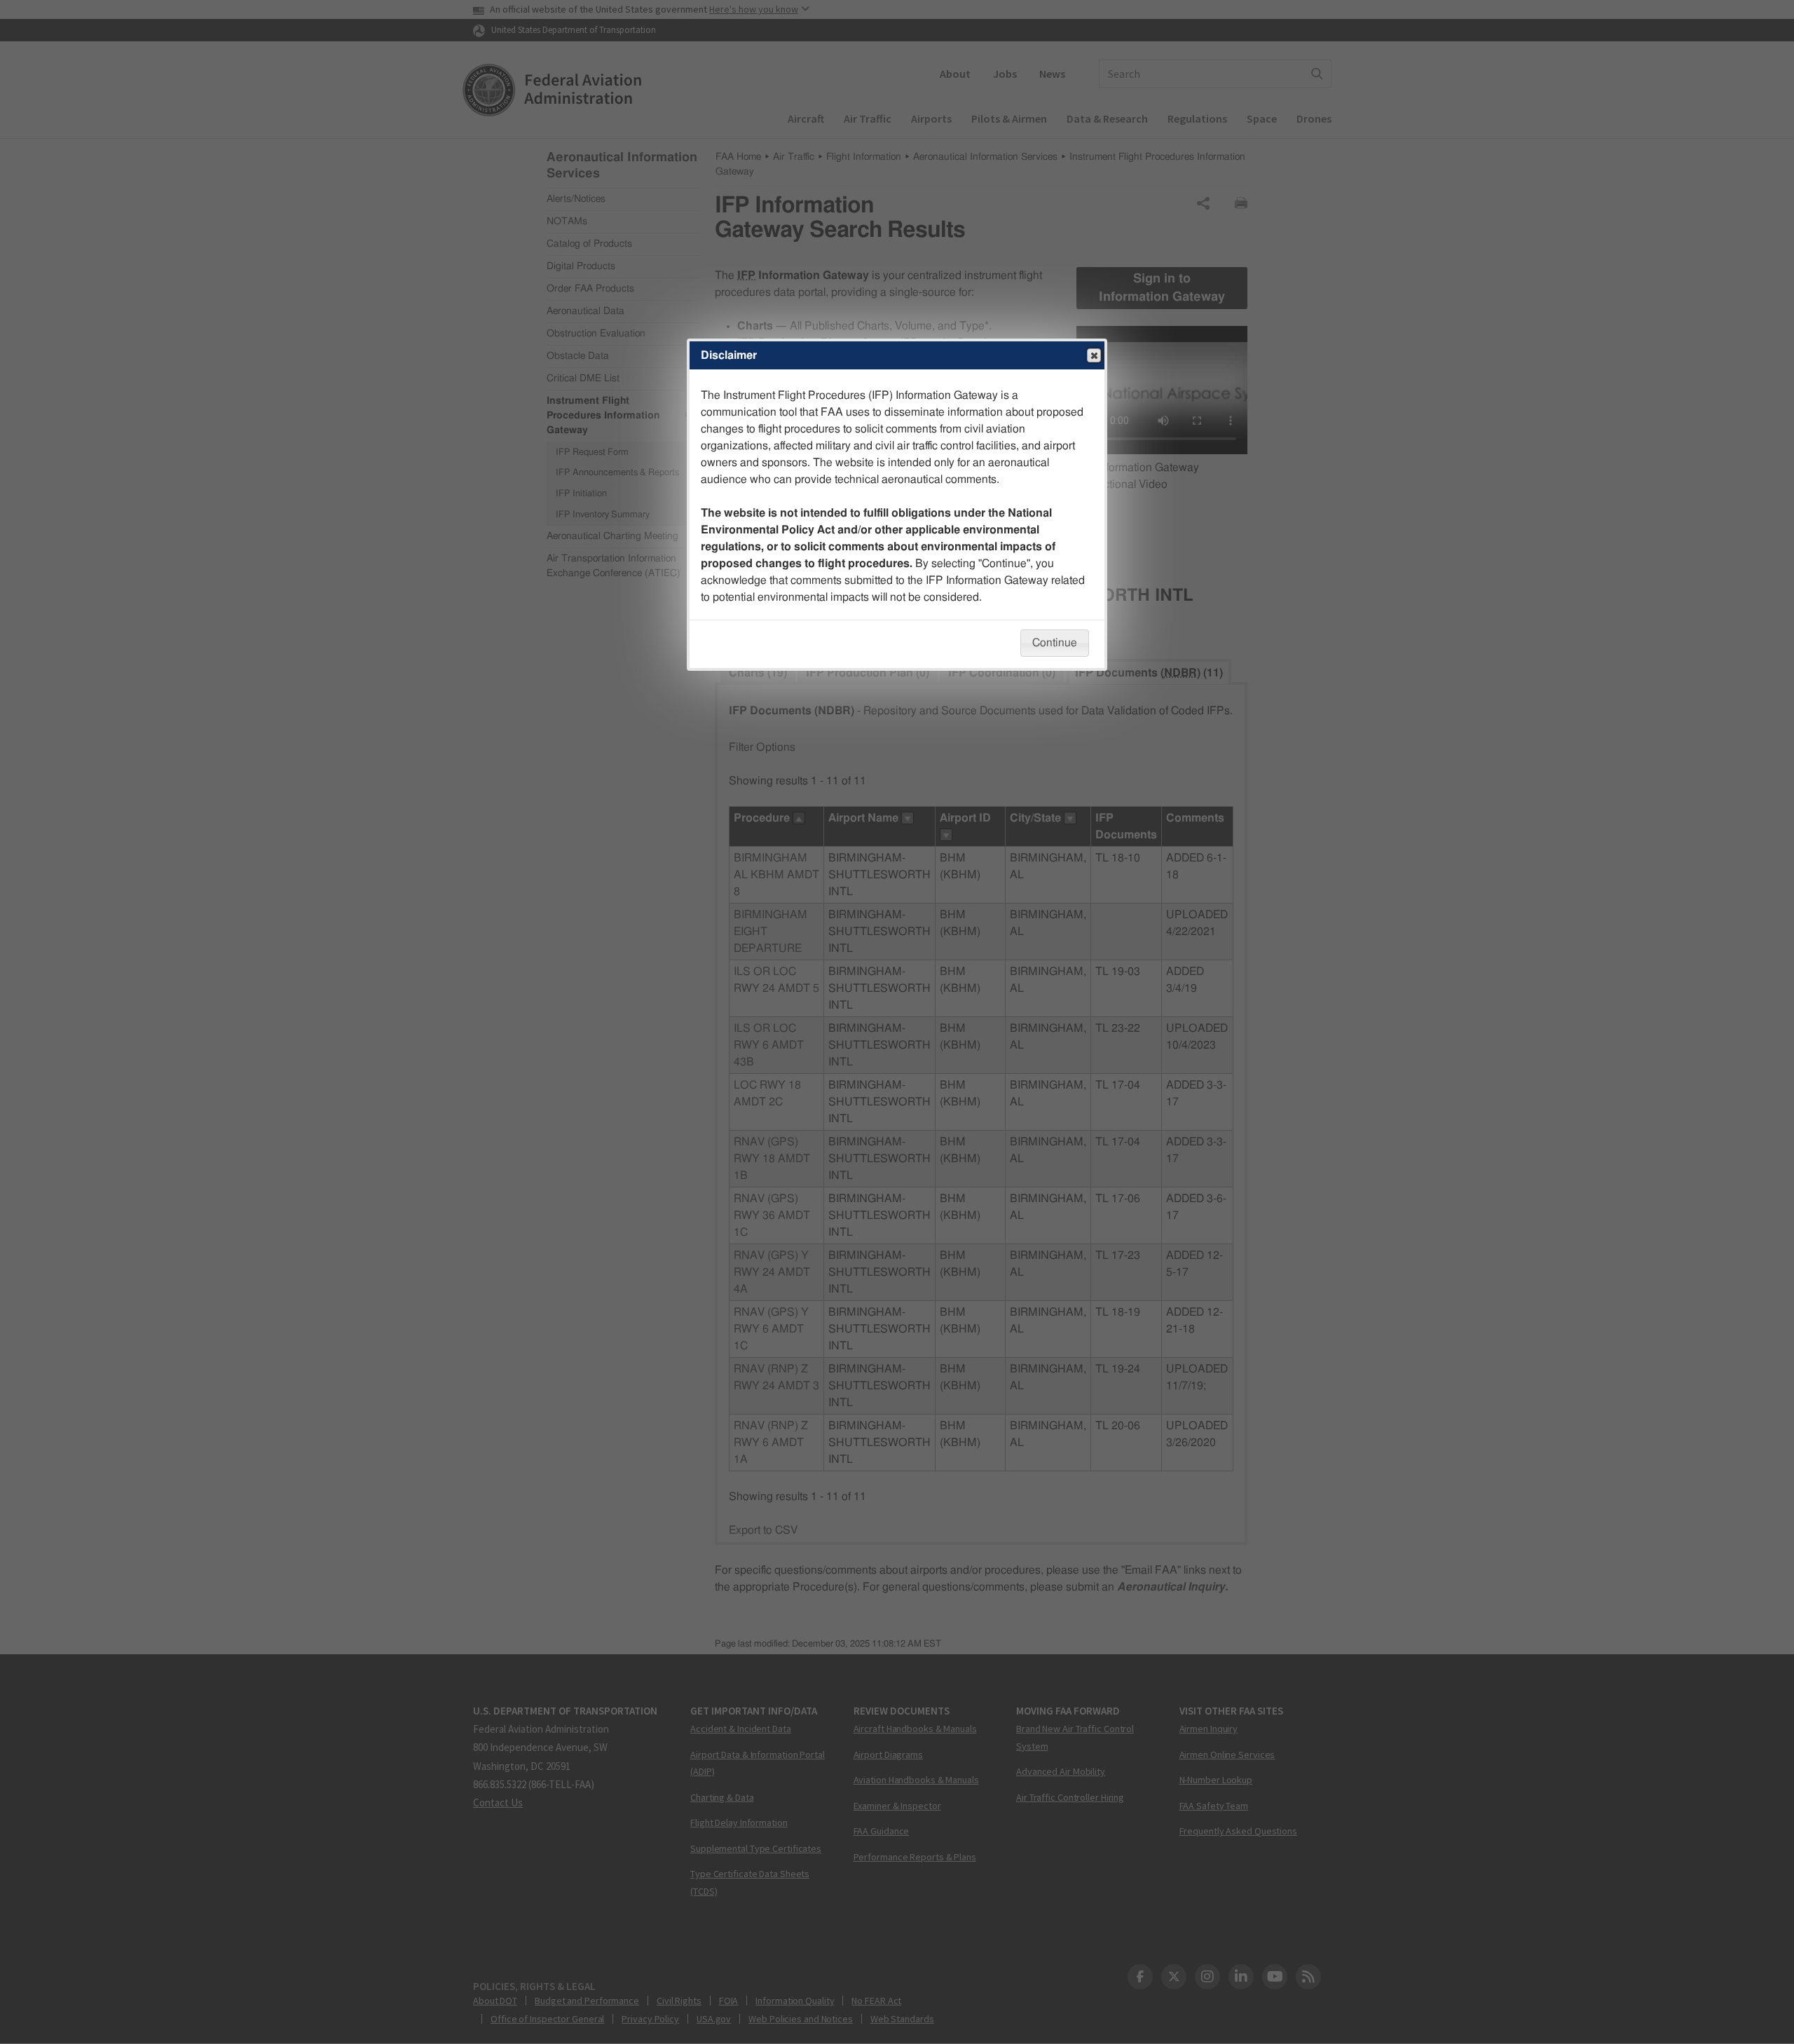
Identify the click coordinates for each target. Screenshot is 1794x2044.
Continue (1055, 643)
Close (1094, 355)
